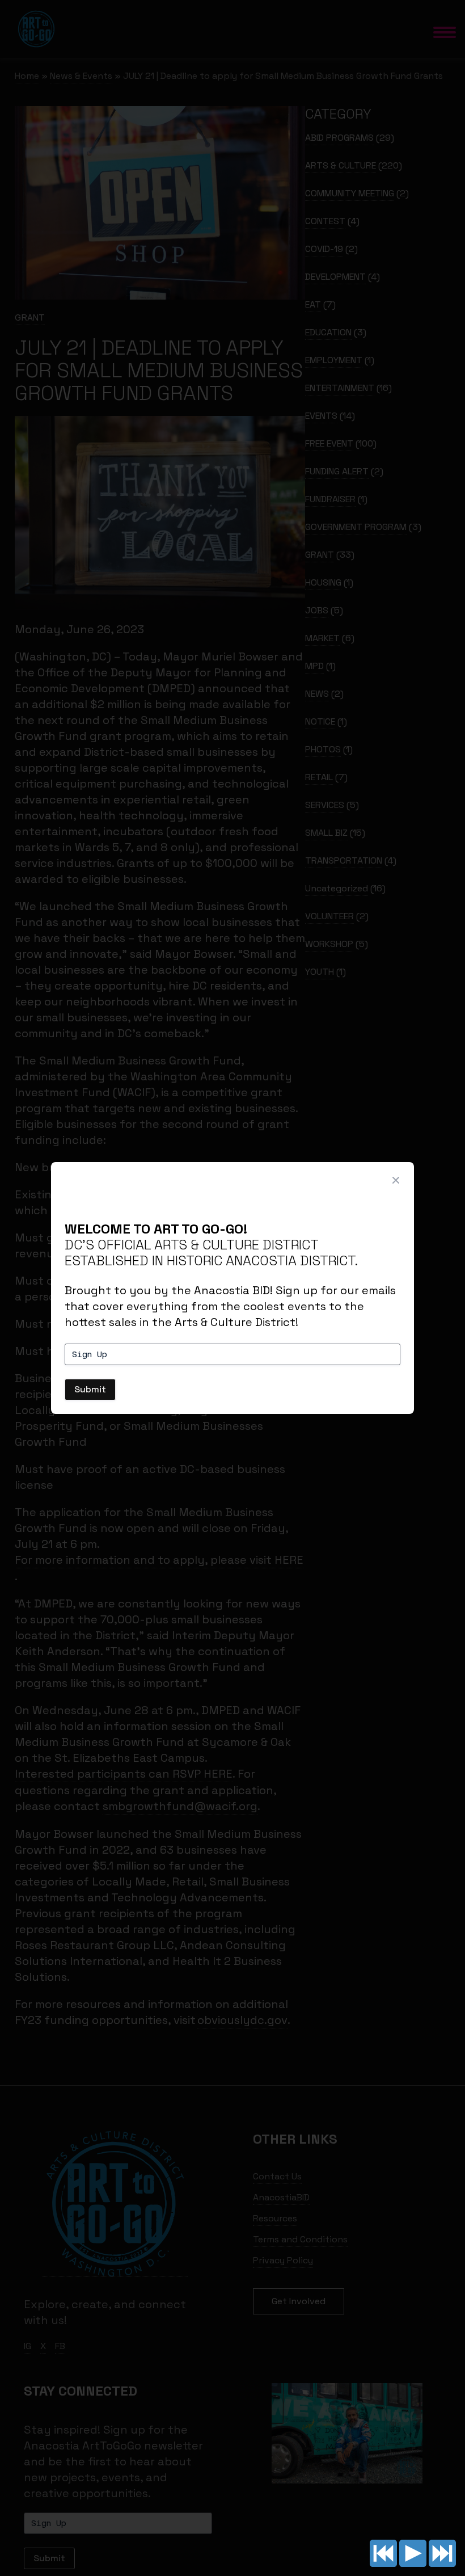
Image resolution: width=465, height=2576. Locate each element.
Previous (383, 2553)
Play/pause (413, 2553)
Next (442, 2553)
